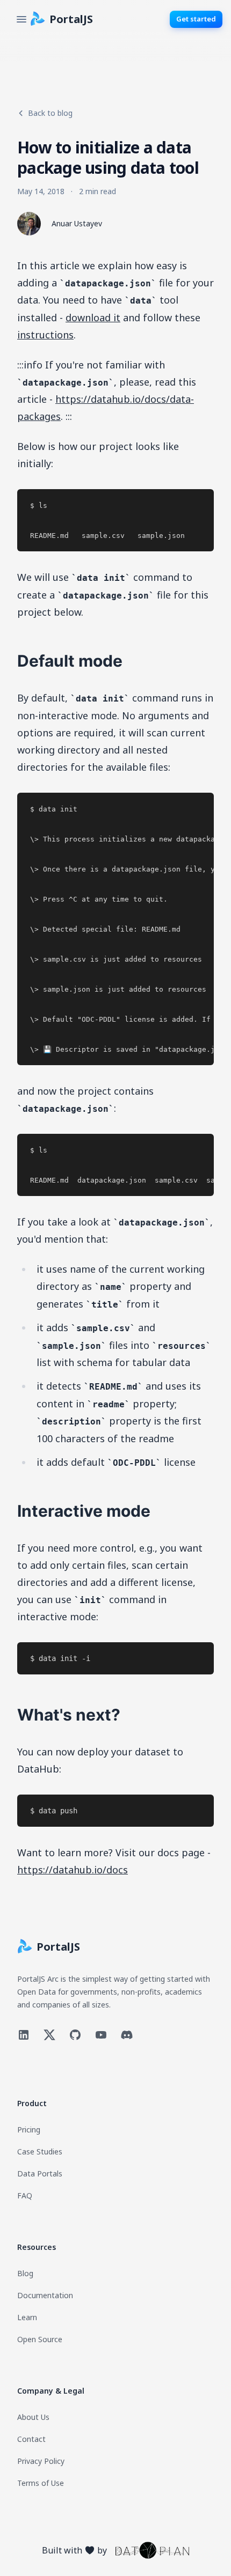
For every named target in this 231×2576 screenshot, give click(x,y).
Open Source (40, 2339)
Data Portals (40, 2173)
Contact (31, 2439)
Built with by (74, 2550)
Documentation (45, 2295)
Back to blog (50, 113)
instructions (45, 335)
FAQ (25, 2195)
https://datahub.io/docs (73, 1870)
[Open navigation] (21, 19)
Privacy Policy (41, 2461)
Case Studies (40, 2151)
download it (93, 318)
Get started (196, 19)
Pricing (29, 2130)
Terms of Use (41, 2483)
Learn (27, 2317)
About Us (33, 2417)
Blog (25, 2273)
